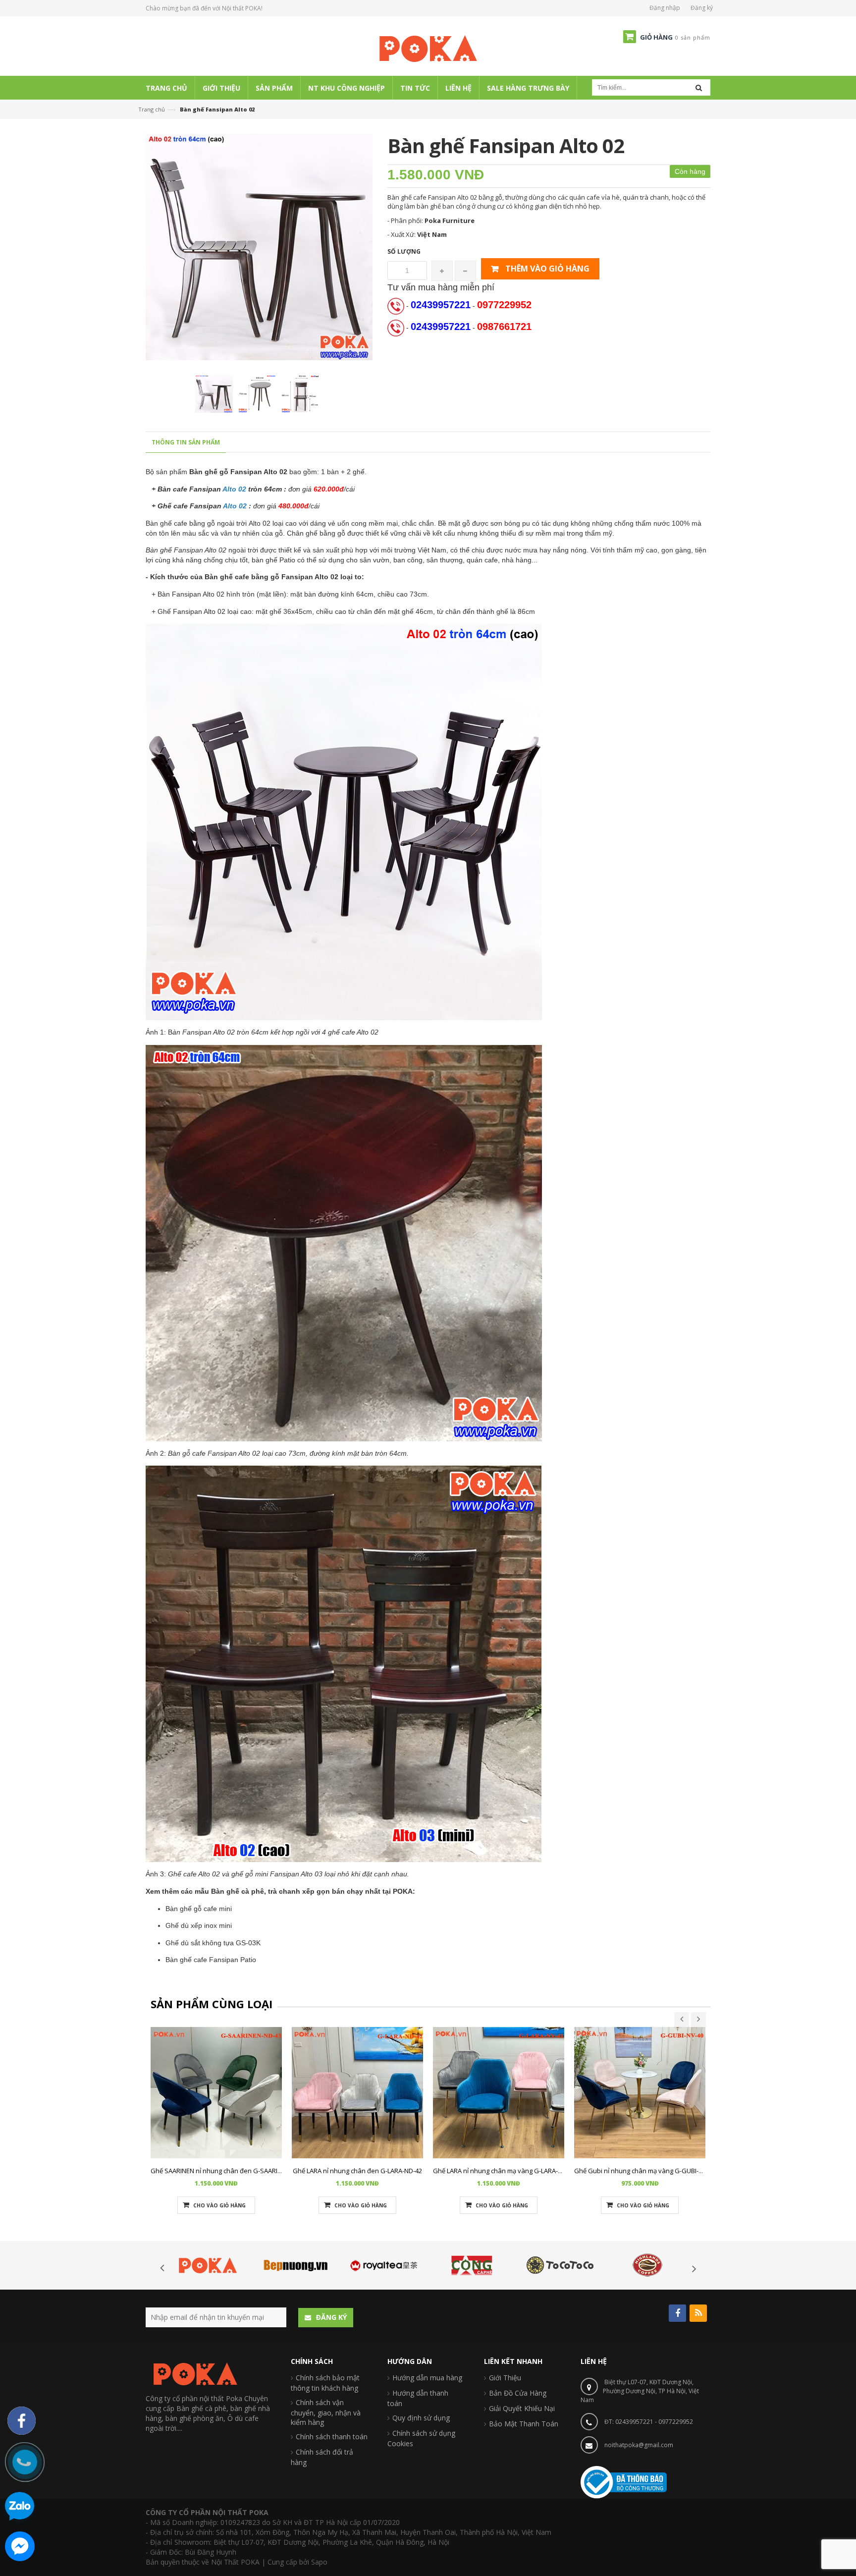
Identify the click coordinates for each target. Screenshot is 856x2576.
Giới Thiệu (505, 2378)
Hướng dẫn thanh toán (418, 2398)
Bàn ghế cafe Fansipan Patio (211, 1960)
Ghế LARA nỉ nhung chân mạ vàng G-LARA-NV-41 (504, 2171)
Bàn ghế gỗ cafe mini (199, 1909)
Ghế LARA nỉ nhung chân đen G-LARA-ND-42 (357, 2171)
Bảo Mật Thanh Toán (524, 2424)
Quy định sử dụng (421, 2418)
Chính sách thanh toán (332, 2437)
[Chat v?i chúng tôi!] (20, 2546)
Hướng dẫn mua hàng (427, 2378)
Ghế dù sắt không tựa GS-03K (213, 1943)
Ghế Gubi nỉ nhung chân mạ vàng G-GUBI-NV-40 (645, 2171)
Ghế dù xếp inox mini (199, 1925)
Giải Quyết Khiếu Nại (522, 2408)
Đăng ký (702, 8)
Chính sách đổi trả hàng (322, 2457)
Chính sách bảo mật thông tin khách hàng (325, 2383)
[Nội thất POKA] (428, 48)
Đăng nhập (665, 8)
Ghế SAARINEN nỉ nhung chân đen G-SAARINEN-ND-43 (230, 2171)
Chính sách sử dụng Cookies (421, 2438)
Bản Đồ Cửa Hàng (518, 2393)
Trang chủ (152, 109)
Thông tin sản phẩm (186, 442)
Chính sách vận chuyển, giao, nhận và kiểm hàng (326, 2412)
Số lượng (404, 251)
